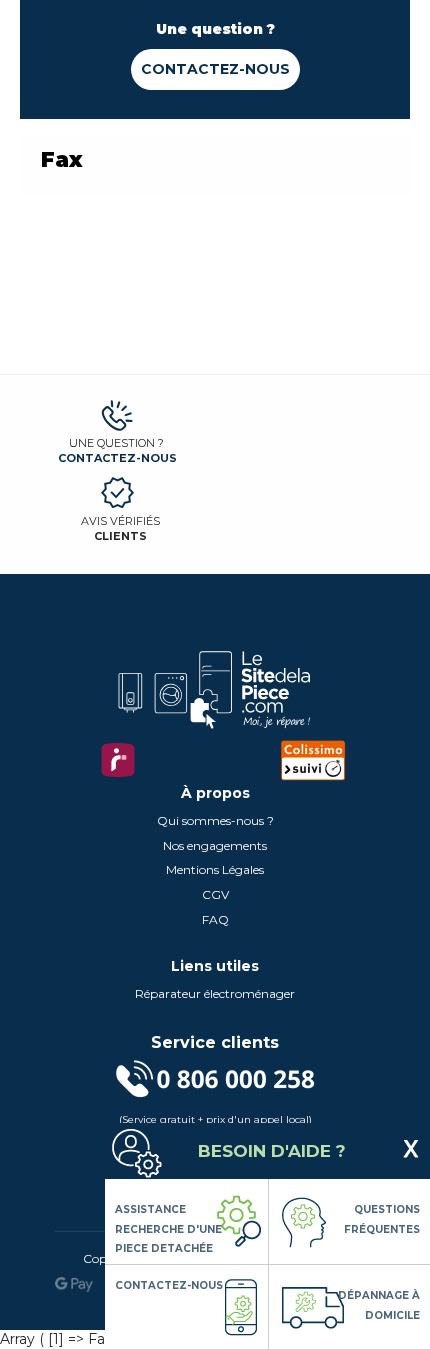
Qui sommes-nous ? (215, 820)
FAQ (215, 919)
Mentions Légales (215, 869)
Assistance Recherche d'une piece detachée (168, 1229)
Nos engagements (215, 845)
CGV (215, 894)
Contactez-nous (215, 69)
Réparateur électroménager (215, 993)
